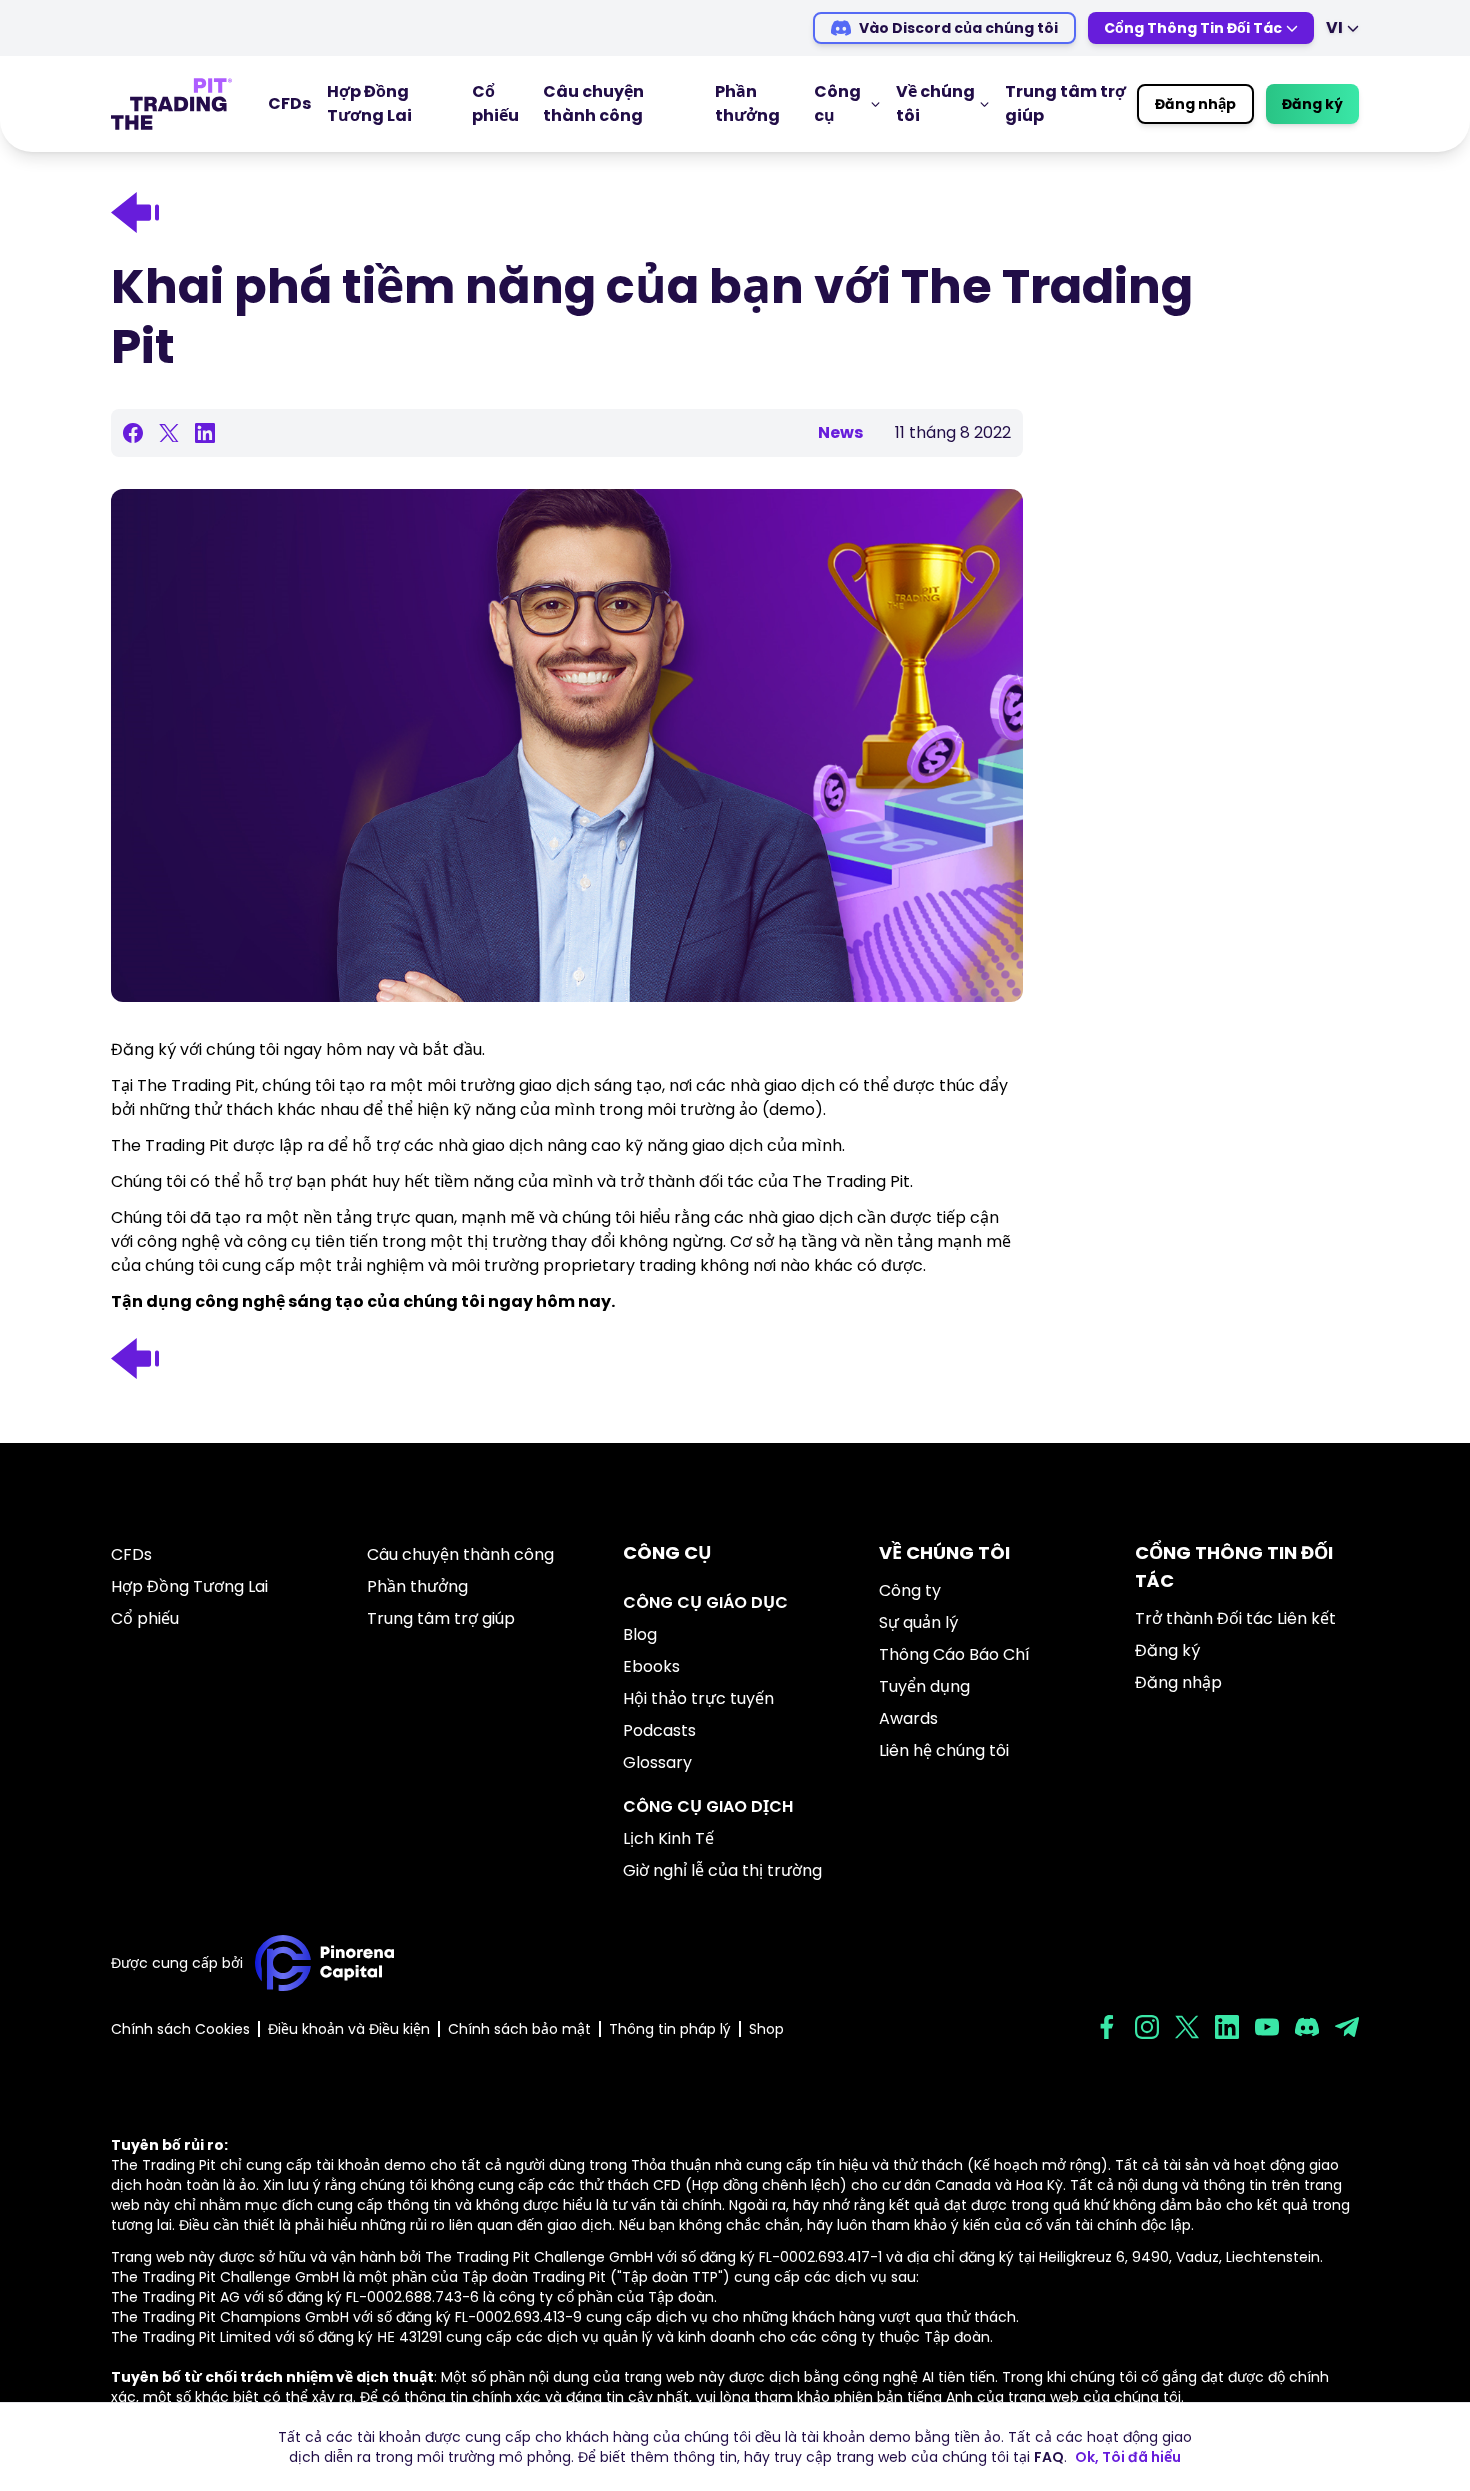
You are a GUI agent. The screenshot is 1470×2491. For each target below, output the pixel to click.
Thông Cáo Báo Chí (954, 1654)
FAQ (1049, 2457)
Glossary (657, 1762)
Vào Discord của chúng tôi (958, 28)
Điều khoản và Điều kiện (349, 2029)
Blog (640, 1634)
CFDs (289, 103)
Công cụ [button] (837, 103)
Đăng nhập (1195, 104)
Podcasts (659, 1730)
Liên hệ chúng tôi (944, 1750)
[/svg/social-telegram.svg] (1347, 2027)
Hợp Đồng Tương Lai (369, 103)
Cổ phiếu (495, 103)
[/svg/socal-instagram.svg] (1147, 2027)
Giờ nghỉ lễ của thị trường (722, 1870)
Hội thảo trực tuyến (698, 1698)
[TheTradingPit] (171, 104)
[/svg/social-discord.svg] (1307, 2027)
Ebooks (651, 1666)
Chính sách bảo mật (519, 2029)
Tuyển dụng (924, 1686)
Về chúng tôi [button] (935, 103)
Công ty (910, 1590)
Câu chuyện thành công (593, 103)
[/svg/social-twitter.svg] (1187, 2027)
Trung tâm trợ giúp (441, 1618)
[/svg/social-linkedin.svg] (1227, 2027)
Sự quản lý (918, 1622)
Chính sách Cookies (180, 2029)
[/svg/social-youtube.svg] (1267, 2027)
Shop (766, 2029)
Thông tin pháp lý (670, 2029)
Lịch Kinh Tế (668, 1838)
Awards (908, 1718)
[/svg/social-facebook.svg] (1107, 2027)
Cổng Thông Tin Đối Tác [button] (1193, 28)
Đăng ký (1312, 104)
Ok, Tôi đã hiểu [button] (1128, 2457)
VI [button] (1334, 27)
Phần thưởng (747, 103)
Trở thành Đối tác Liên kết (1235, 1618)
